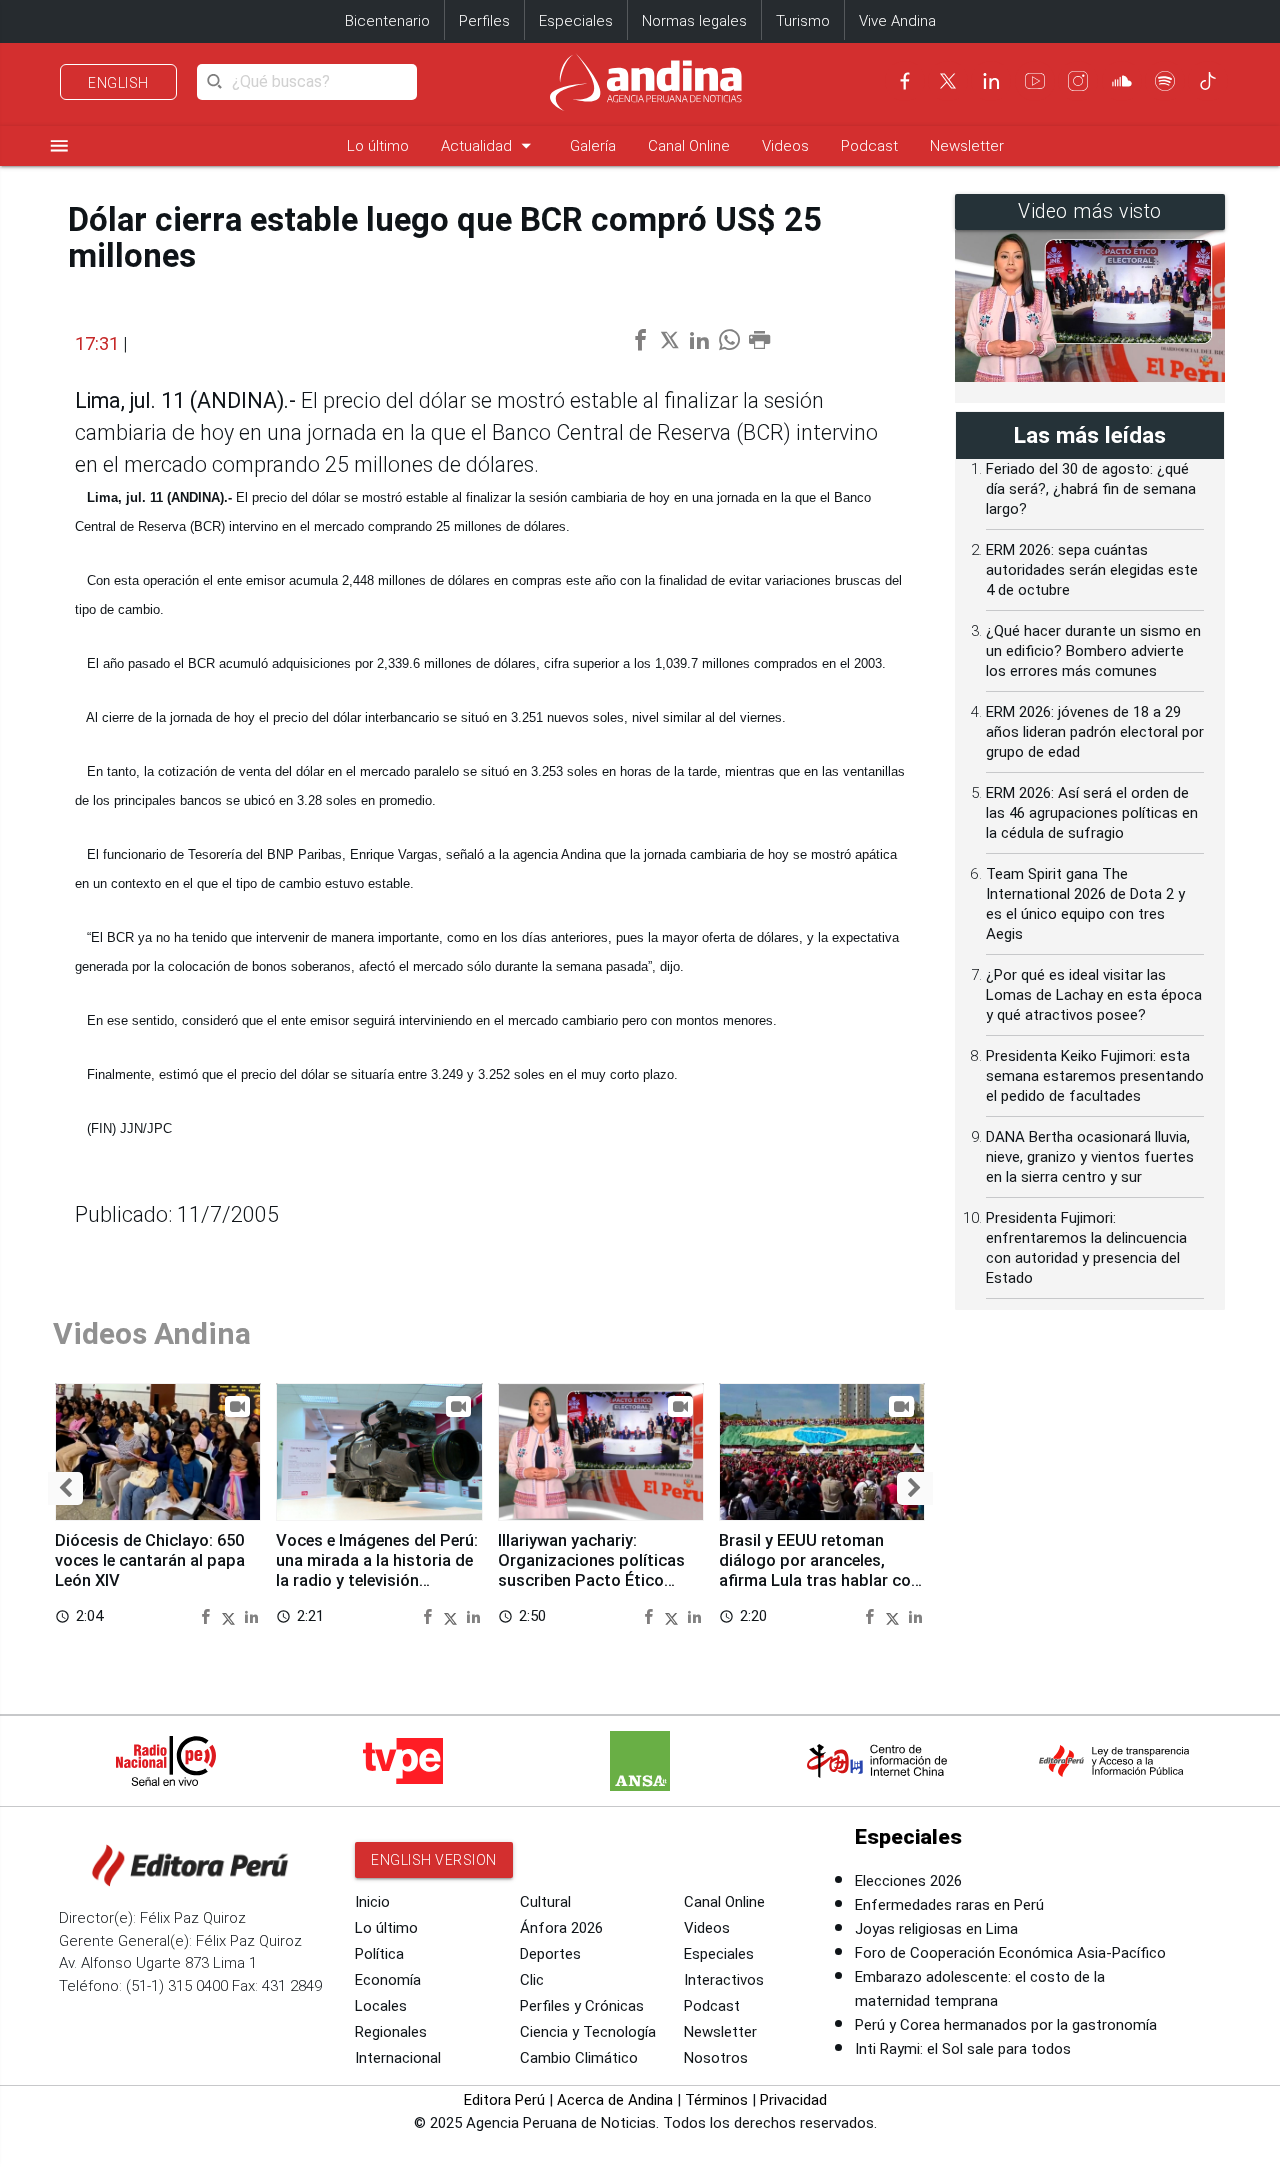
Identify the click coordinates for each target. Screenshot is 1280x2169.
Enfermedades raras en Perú (949, 1905)
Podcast (869, 146)
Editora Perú (504, 2100)
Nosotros (716, 2058)
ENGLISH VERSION (434, 1860)
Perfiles (484, 21)
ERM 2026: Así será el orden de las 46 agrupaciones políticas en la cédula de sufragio (1092, 813)
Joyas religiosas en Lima (936, 1929)
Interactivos (724, 1980)
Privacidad (793, 2100)
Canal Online (689, 146)
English (118, 83)
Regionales (391, 2032)
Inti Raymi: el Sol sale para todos (963, 2049)
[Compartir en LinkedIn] (251, 1615)
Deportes (550, 1954)
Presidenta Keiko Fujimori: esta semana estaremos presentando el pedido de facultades (1095, 1076)
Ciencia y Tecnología (588, 2032)
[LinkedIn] (991, 81)
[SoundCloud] (1122, 81)
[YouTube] (1035, 81)
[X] (948, 81)
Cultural (545, 1902)
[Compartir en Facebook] (208, 1615)
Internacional (398, 2058)
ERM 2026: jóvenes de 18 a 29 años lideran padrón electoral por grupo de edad (1095, 732)
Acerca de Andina (615, 2100)
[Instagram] (1078, 81)
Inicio (372, 1902)
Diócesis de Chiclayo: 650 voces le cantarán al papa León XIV (150, 1560)
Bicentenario (387, 21)
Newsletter (967, 146)
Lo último (378, 146)
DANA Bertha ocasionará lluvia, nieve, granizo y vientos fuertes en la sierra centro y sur (1090, 1157)
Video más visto (1090, 211)
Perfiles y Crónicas (582, 2006)
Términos (716, 2100)
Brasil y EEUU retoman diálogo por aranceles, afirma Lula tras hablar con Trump (819, 1570)
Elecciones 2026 (908, 1881)
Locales (381, 2006)
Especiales (576, 21)
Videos (785, 146)
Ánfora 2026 (561, 1928)
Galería (593, 146)
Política (379, 1954)
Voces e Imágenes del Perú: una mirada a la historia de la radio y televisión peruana (377, 1570)
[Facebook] (905, 81)
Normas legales (694, 21)
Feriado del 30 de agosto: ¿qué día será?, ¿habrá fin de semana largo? (1091, 489)
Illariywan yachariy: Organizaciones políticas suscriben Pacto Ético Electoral (591, 1570)
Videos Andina (152, 1333)
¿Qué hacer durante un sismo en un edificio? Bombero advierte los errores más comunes (1093, 651)
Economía (388, 1980)
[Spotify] (1165, 81)
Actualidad (489, 145)
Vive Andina (897, 21)
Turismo (803, 21)
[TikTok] (1208, 81)
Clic (532, 1980)
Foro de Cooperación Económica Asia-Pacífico (1010, 1953)
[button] (65, 1488)
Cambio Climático (579, 2058)
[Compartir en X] (231, 1615)
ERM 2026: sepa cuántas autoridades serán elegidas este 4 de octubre (1092, 570)
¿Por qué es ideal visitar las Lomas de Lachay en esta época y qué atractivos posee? (1094, 995)
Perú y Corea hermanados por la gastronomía (1006, 2025)
